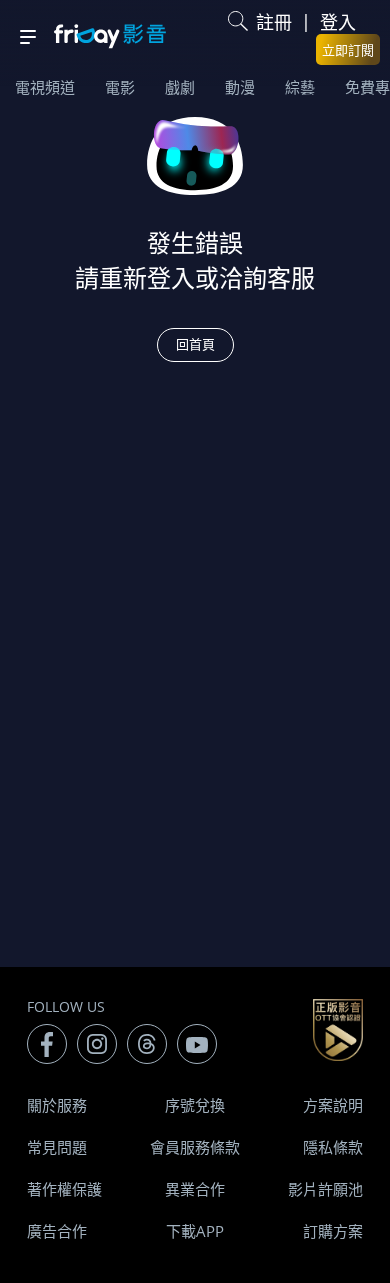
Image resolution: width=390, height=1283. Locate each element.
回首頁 (195, 344)
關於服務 (57, 1105)
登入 (338, 22)
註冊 (274, 22)
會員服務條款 (195, 1147)
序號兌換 (195, 1105)
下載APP (195, 1231)
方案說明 (333, 1105)
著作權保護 (64, 1189)
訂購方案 (333, 1231)
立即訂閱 (348, 50)
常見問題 (57, 1147)
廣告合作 (57, 1231)
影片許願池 (325, 1189)
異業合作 (195, 1189)
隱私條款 (333, 1147)
